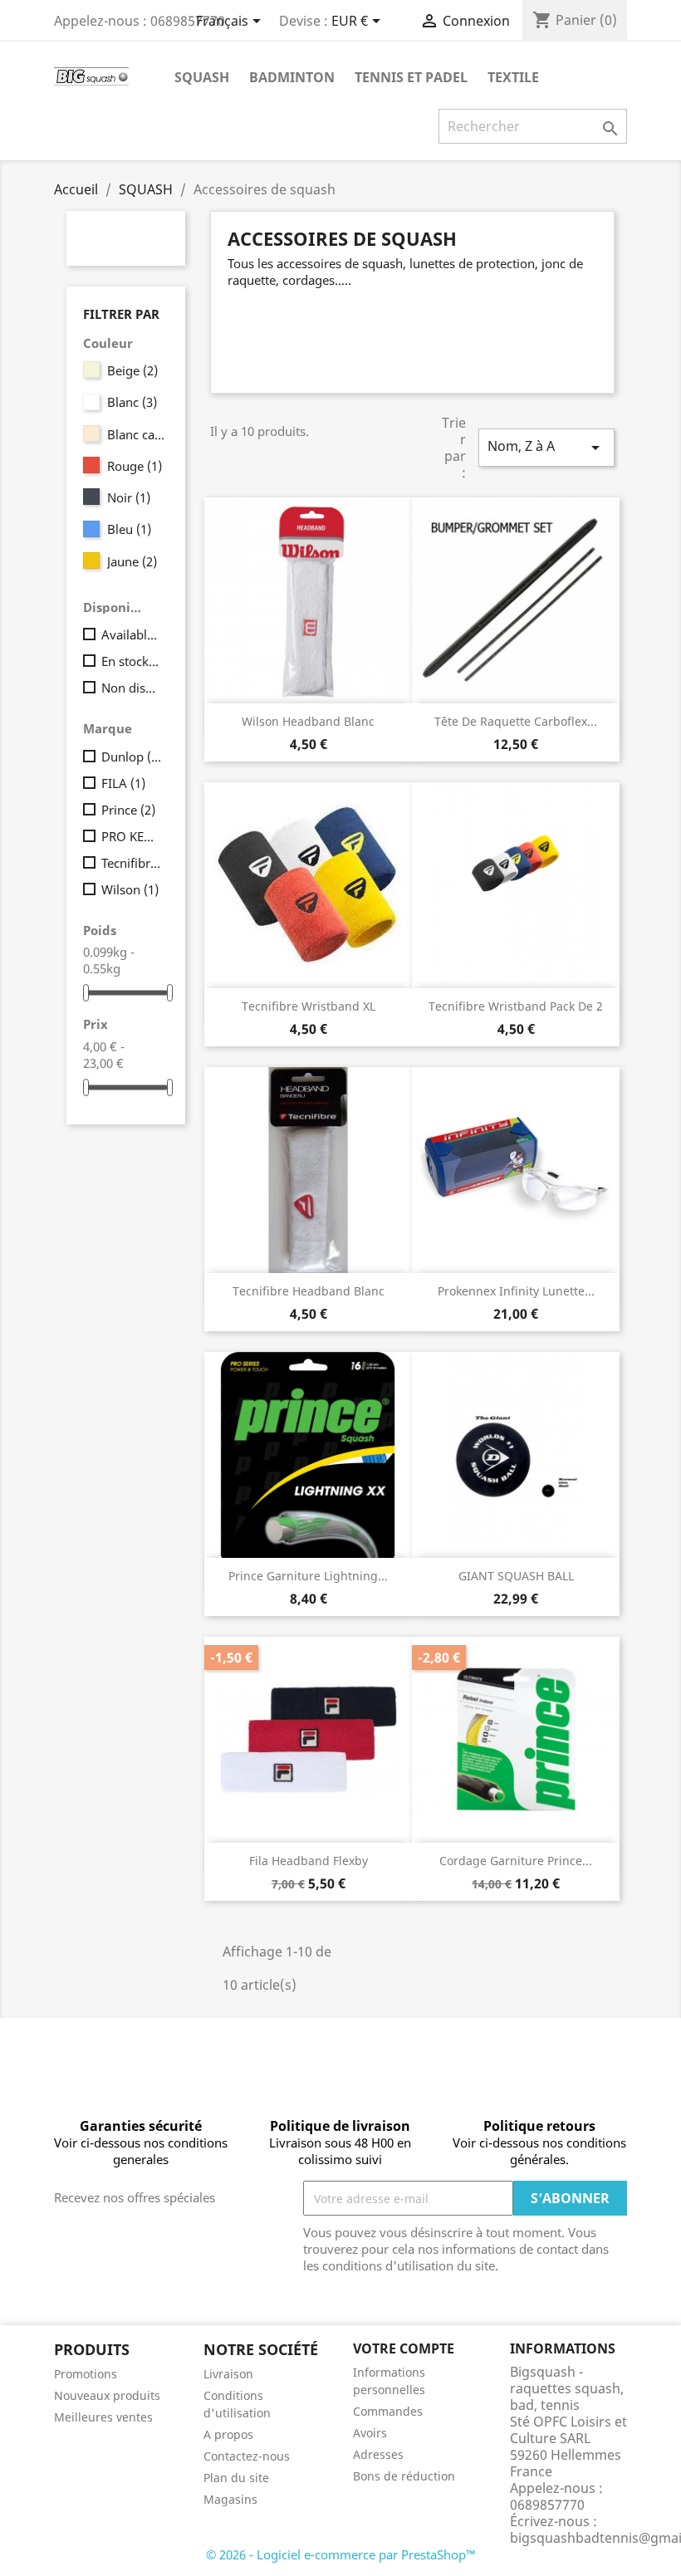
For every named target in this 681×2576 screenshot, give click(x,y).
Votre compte (404, 2348)
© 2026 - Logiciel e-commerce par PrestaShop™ (341, 2554)
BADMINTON (292, 77)
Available (132, 634)
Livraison (228, 2374)
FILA (123, 783)
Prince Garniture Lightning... (308, 1576)
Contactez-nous (247, 2456)
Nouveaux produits (107, 2395)
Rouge (135, 466)
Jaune (132, 561)
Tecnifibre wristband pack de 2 (516, 1006)
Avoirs (370, 2433)
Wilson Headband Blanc (308, 721)
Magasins (230, 2499)
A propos (228, 2434)
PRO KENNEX (132, 836)
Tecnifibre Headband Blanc (309, 1291)
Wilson (130, 889)
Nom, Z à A (546, 447)
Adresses (378, 2454)
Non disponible (132, 688)
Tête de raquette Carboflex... (516, 721)
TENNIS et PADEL (411, 77)
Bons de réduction (404, 2476)
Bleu (129, 529)
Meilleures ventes (103, 2417)
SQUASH (202, 77)
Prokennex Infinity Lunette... (516, 1291)
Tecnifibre (132, 863)
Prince (128, 810)
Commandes (388, 2411)
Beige (132, 370)
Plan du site (236, 2478)
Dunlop (132, 757)
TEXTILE (513, 77)
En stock (132, 661)
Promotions (86, 2374)
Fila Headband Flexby (309, 1861)
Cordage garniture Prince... (516, 1861)
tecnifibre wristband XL (309, 1006)
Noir (129, 497)
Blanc (132, 402)
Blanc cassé (137, 434)
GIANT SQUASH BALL (516, 1576)
